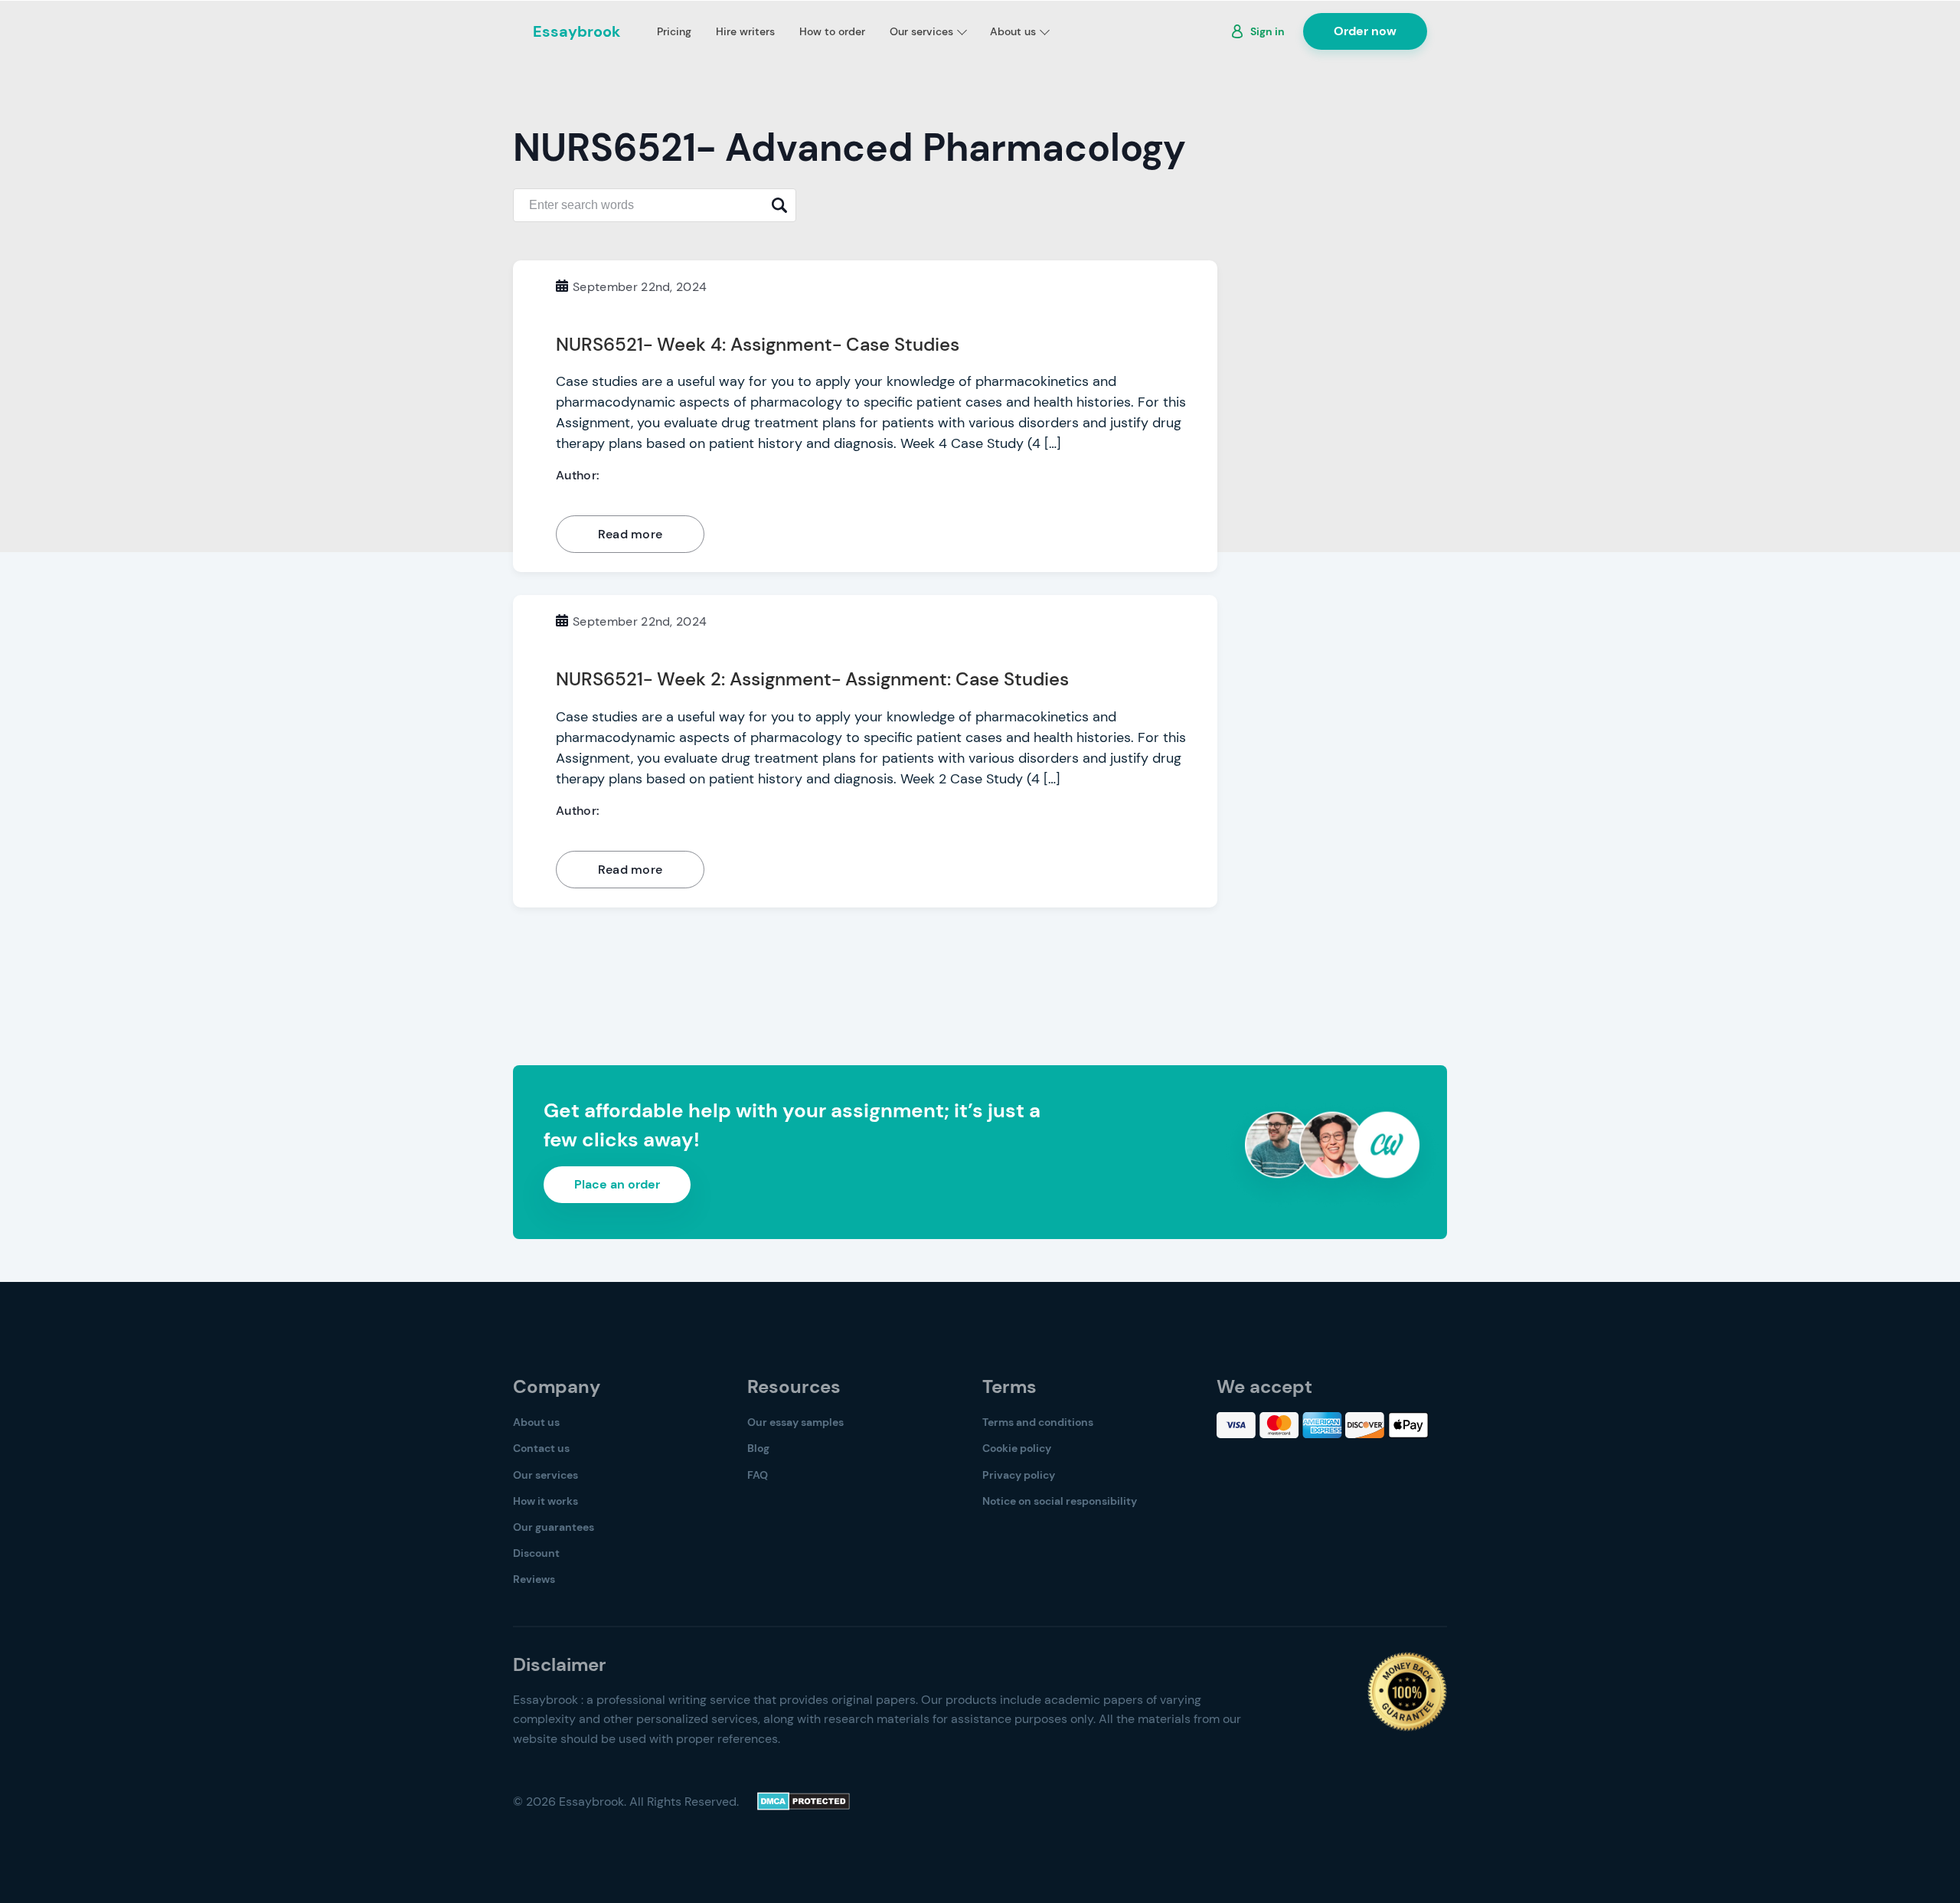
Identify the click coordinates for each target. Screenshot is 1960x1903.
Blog (758, 1448)
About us (1013, 31)
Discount (536, 1553)
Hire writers (745, 31)
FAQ (758, 1475)
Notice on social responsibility (1060, 1501)
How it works (546, 1501)
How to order (832, 31)
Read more (630, 534)
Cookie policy (1017, 1448)
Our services (921, 31)
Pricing (674, 31)
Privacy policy (1019, 1475)
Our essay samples (795, 1422)
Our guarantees (554, 1527)
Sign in (1267, 31)
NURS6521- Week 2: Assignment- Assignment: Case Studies (812, 679)
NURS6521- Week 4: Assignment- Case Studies (758, 344)
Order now (1365, 31)
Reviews (534, 1579)
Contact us (541, 1448)
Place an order (617, 1184)
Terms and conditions (1038, 1422)
